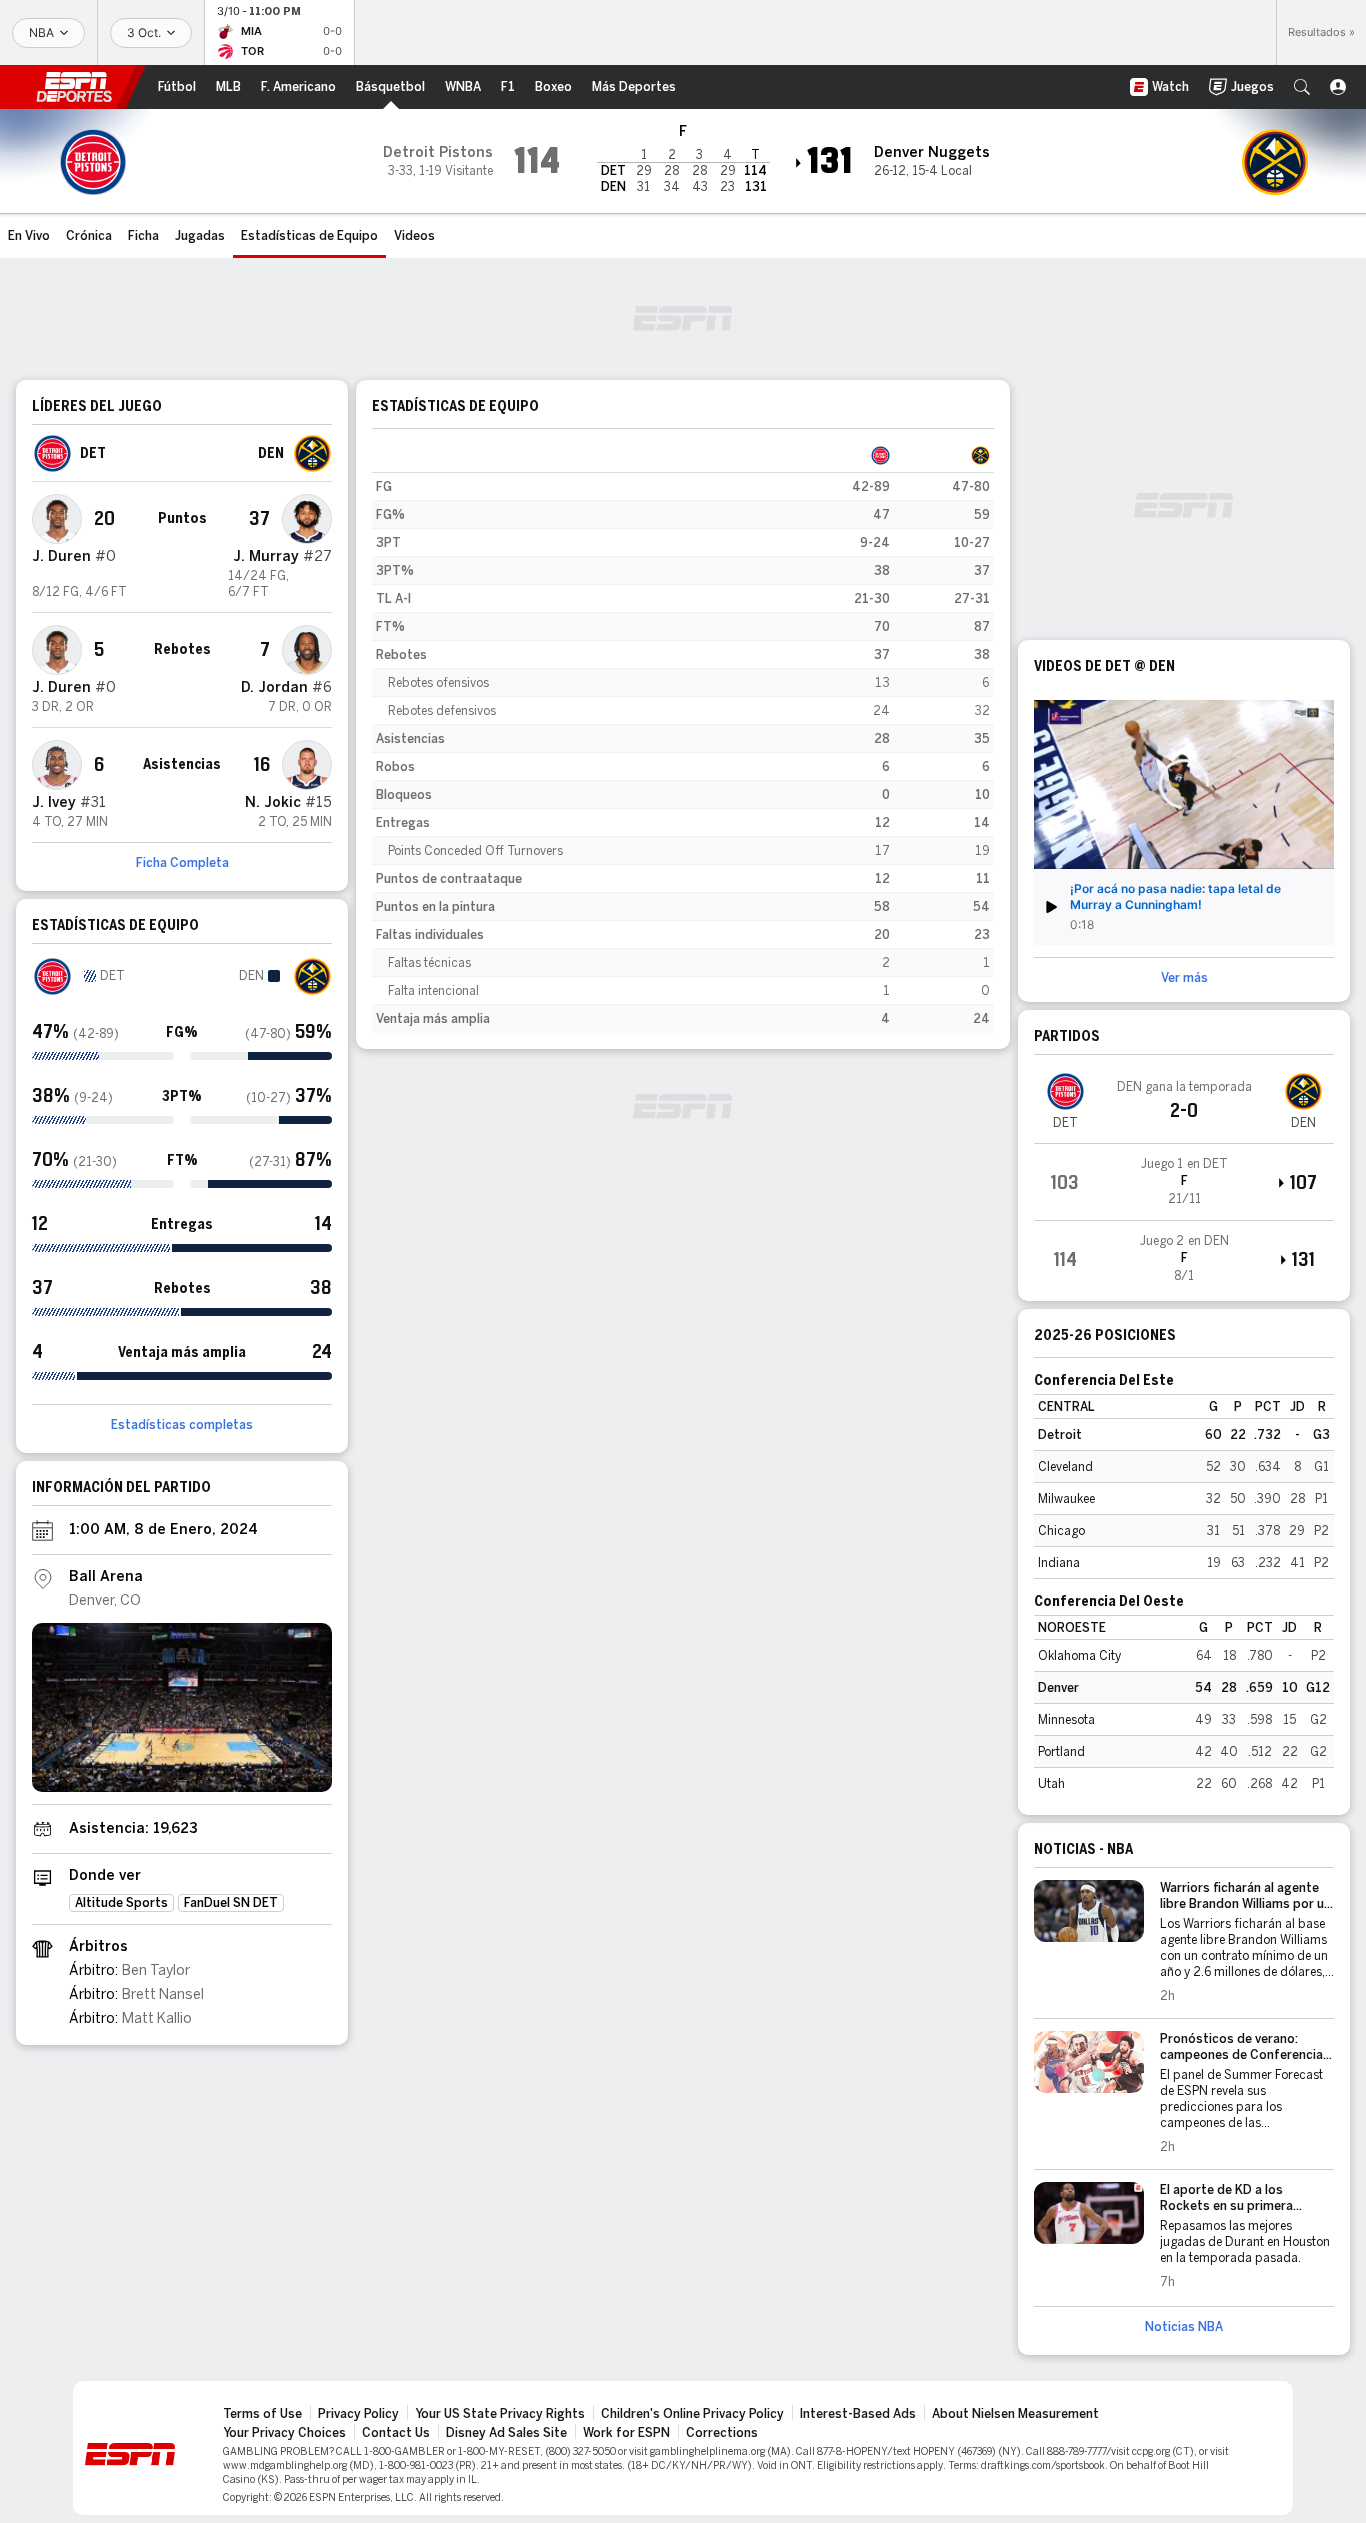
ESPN (74, 87)
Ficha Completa (182, 863)
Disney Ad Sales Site (506, 2433)
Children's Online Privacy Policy (692, 2414)
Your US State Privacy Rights (500, 2414)
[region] (683, 737)
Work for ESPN (626, 2433)
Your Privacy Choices (284, 2433)
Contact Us (396, 2433)
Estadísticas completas (182, 1425)
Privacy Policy (358, 2414)
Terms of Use (262, 2414)
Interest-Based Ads (858, 2414)
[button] (1302, 87)
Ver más (1184, 978)
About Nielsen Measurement (1015, 2414)
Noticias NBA (1184, 2327)
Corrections (722, 2433)
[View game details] (1184, 1182)
